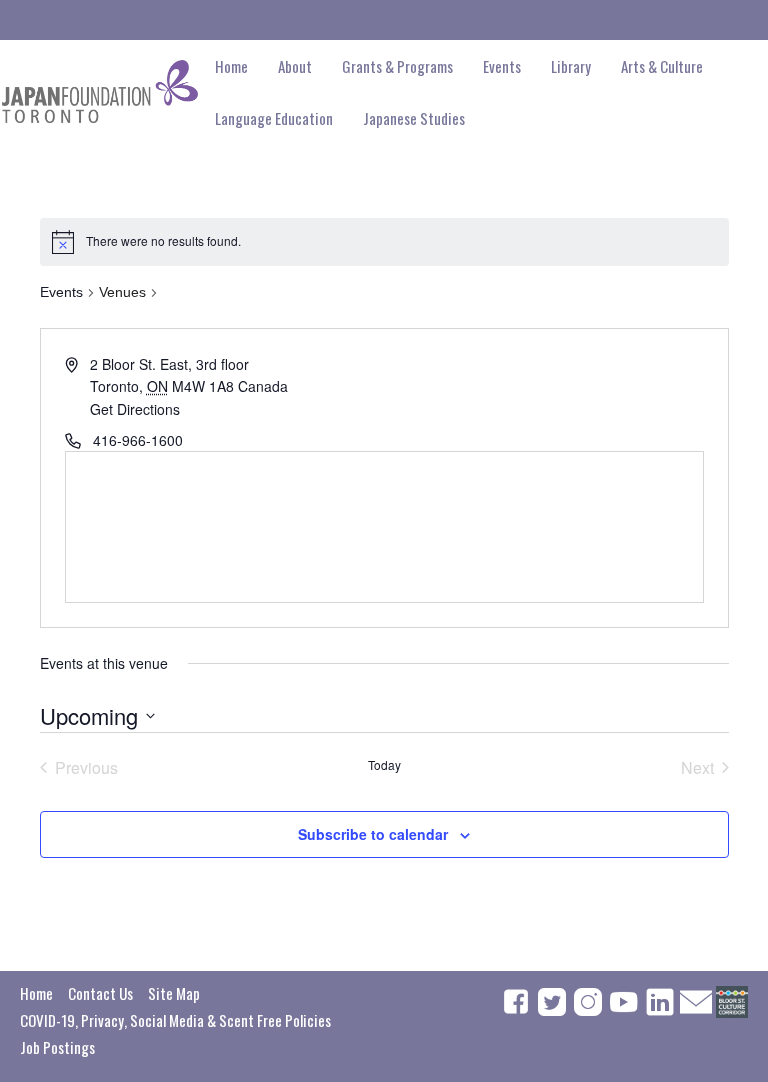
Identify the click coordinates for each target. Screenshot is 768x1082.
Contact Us (100, 993)
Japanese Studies (414, 118)
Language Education (274, 118)
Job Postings (57, 1047)
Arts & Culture (662, 66)
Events (61, 292)
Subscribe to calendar (373, 834)
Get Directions (135, 409)
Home (231, 66)
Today (384, 765)
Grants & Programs (397, 66)
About (295, 66)
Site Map (174, 993)
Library (571, 66)
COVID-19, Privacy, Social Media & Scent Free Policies (175, 1020)
